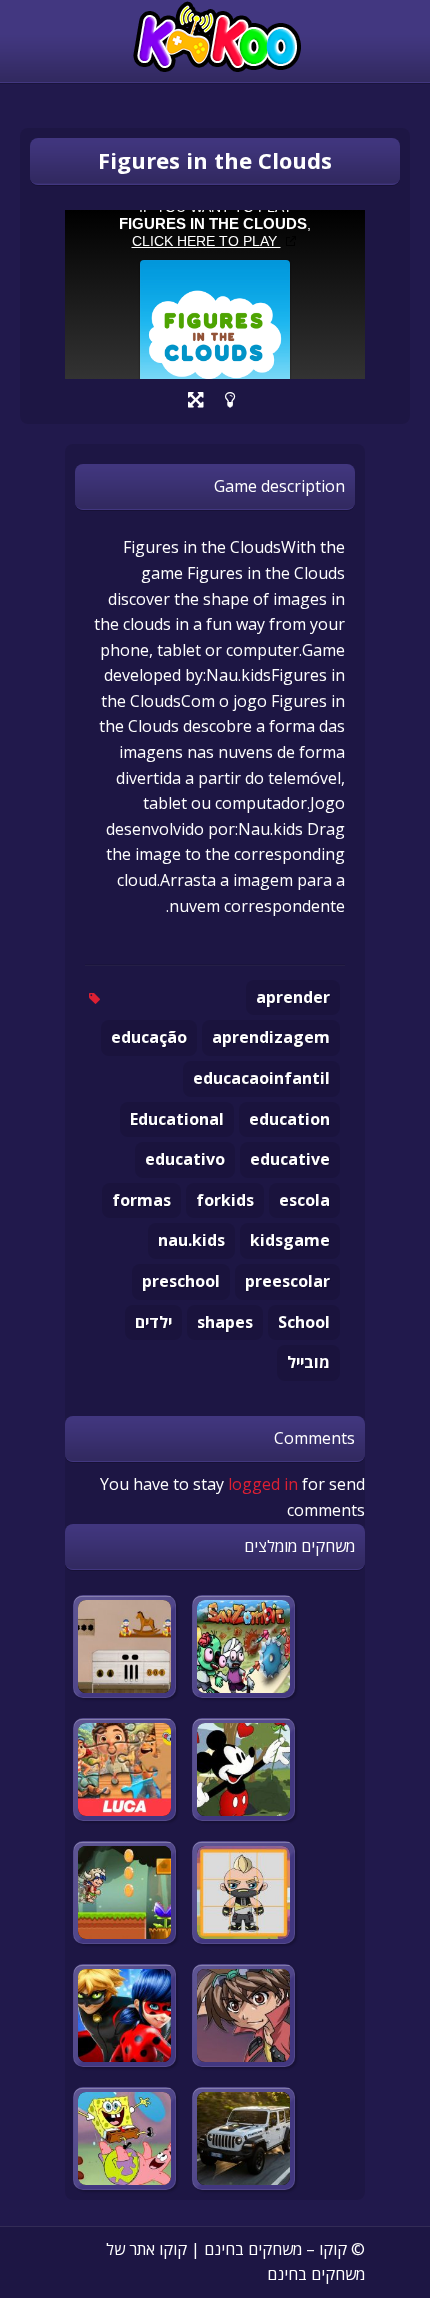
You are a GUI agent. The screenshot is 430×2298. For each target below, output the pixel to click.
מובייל (308, 1362)
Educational (177, 1119)
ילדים (153, 1322)
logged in (263, 1484)
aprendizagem (271, 1037)
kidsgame (290, 1240)
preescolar (287, 1281)
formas (141, 1200)
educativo (185, 1159)
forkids (225, 1200)
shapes (225, 1322)
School (304, 1322)
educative (290, 1159)
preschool (181, 1281)
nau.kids (191, 1240)
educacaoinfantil (261, 1078)
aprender (293, 997)
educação (149, 1037)
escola (304, 1200)
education (289, 1119)
